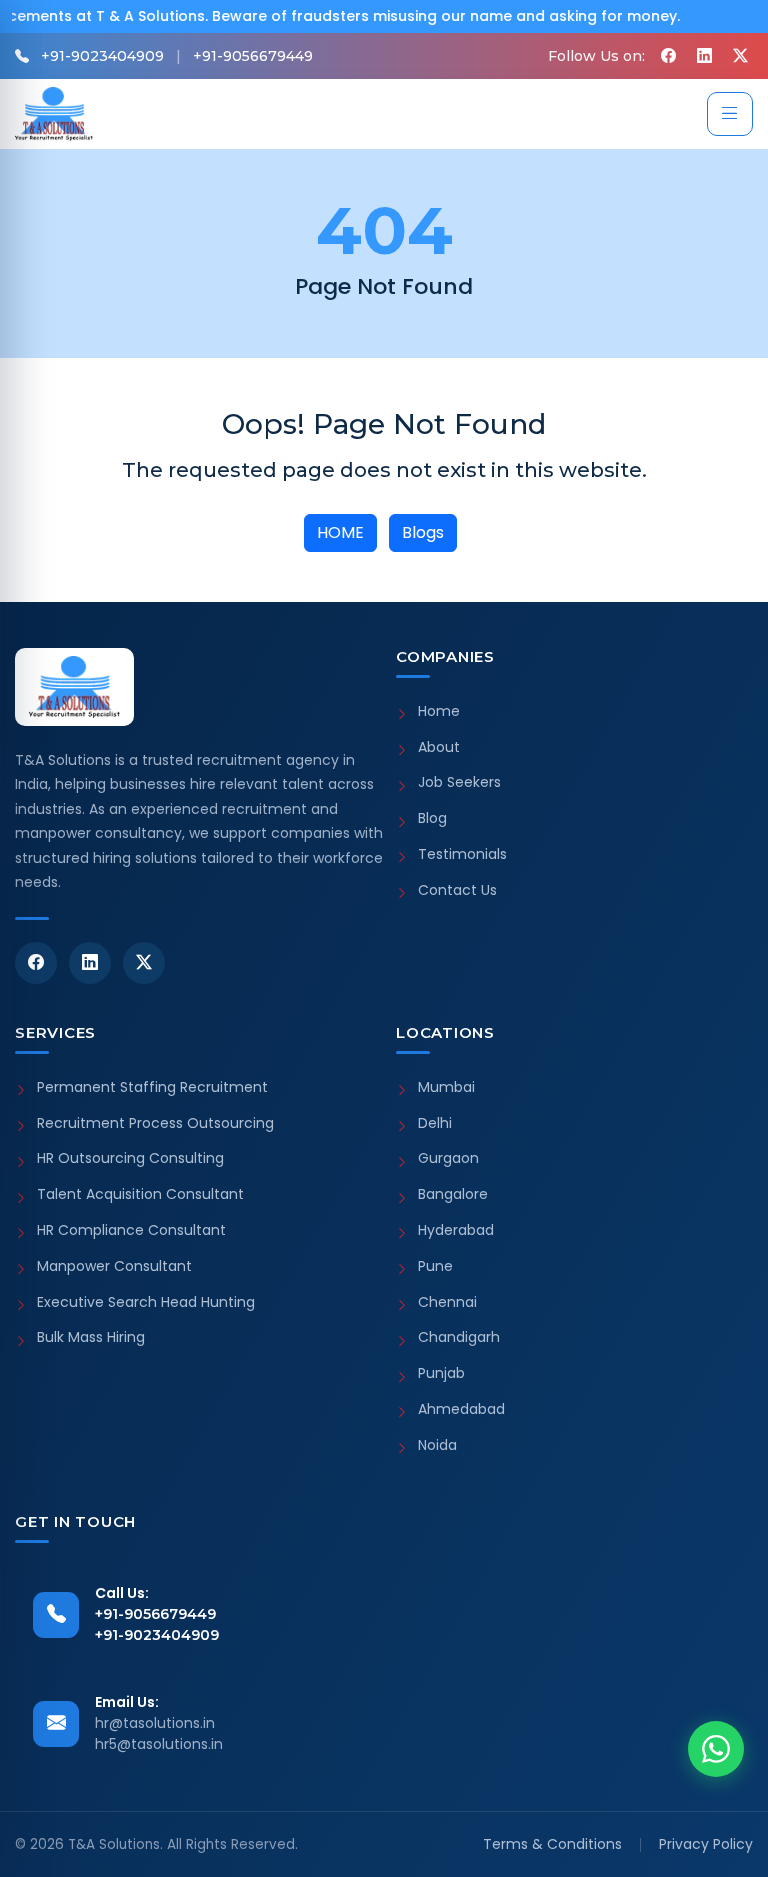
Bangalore (453, 1194)
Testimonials (462, 854)
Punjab (441, 1373)
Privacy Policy (706, 1844)
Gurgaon (448, 1158)
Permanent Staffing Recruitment (152, 1087)
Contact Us (457, 890)
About (439, 747)
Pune (435, 1266)
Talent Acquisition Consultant (140, 1194)
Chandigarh (459, 1337)
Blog (432, 818)
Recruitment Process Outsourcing (155, 1123)
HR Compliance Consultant (131, 1230)
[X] (740, 56)
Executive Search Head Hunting (146, 1302)
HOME (340, 532)
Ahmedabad (461, 1409)
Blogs (423, 532)
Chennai (447, 1302)
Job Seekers (459, 782)
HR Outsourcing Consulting (130, 1158)
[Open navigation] (730, 114)
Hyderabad (456, 1230)
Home (439, 711)
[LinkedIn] (90, 963)
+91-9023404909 (102, 56)
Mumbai (446, 1087)
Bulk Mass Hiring (91, 1337)
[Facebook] (668, 56)
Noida (437, 1445)
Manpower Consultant (114, 1266)
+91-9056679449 (253, 56)
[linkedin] (704, 56)
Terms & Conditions (552, 1844)
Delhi (435, 1123)
